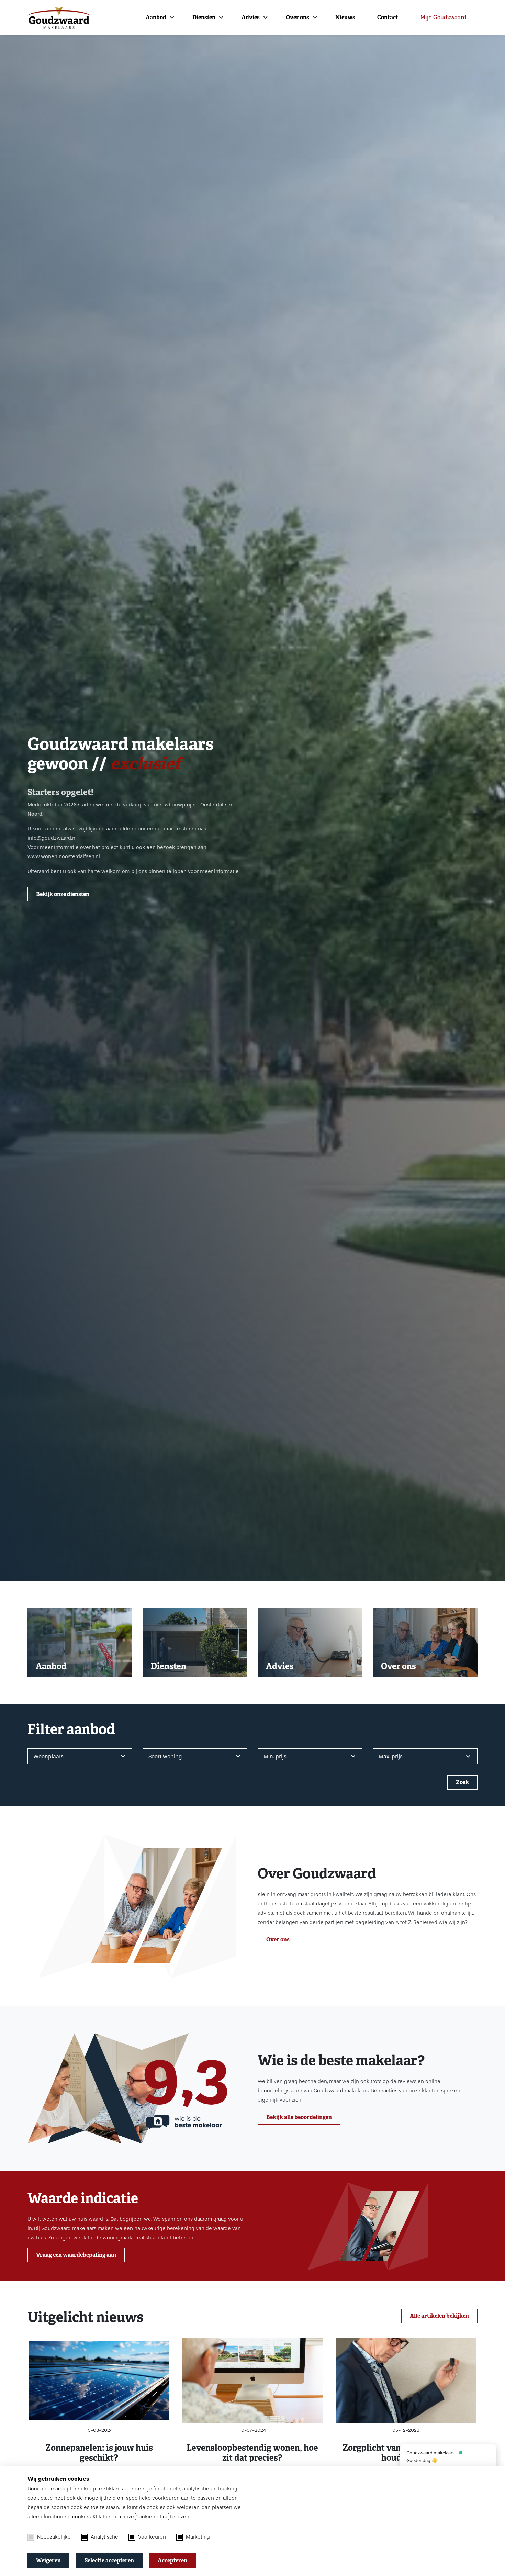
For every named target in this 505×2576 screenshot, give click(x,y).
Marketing (198, 2537)
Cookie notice (152, 2517)
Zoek (462, 1782)
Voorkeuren (152, 2537)
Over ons (298, 17)
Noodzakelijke (54, 2537)
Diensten (204, 17)
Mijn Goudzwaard (443, 17)
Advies (251, 17)
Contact (388, 17)
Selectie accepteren (109, 2560)
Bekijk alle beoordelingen (299, 2117)
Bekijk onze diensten (63, 894)
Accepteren (172, 2560)
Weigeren (48, 2560)
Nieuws (345, 17)
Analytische (104, 2537)
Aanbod (156, 17)
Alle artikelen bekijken (439, 2316)
